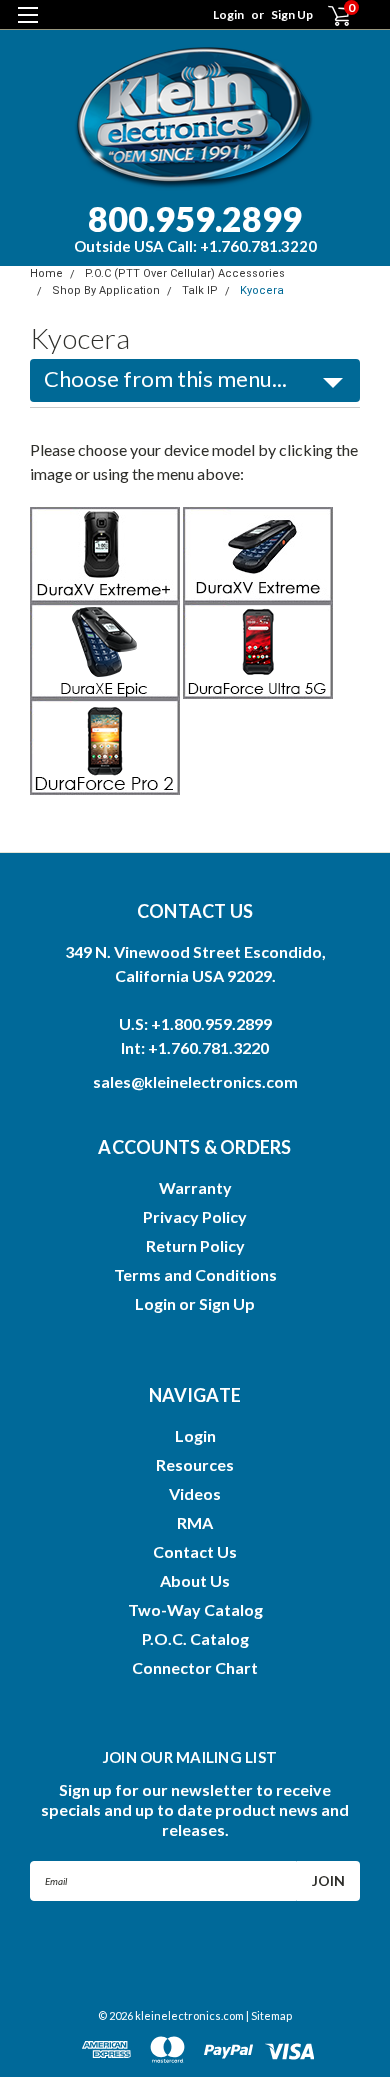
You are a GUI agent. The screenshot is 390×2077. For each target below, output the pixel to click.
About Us (195, 1580)
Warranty (195, 1187)
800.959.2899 (195, 226)
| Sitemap (269, 2015)
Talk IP (200, 290)
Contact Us (195, 1551)
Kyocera (262, 290)
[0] (327, 15)
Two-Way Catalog (195, 1609)
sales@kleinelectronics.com (195, 1081)
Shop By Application (106, 290)
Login (228, 14)
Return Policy (195, 1245)
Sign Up (292, 14)
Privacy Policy (195, 1216)
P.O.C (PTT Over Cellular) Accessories (185, 273)
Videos (195, 1493)
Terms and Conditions (195, 1274)
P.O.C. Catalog (195, 1638)
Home (46, 273)
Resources (195, 1464)
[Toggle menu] (27, 27)
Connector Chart (195, 1667)
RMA (195, 1522)
